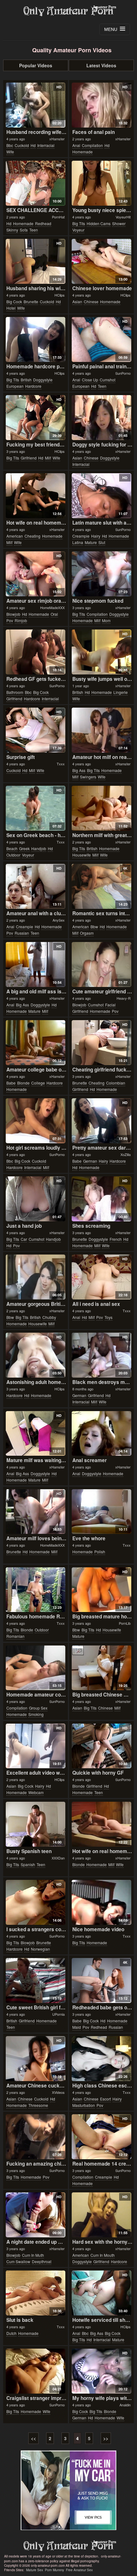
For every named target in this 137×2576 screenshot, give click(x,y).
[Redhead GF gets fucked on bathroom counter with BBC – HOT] (36, 652)
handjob (39, 848)
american (15, 536)
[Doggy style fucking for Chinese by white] (102, 418)
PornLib (125, 1623)
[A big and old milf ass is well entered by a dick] (36, 964)
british (26, 380)
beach (12, 848)
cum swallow (18, 2261)
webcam (36, 1792)
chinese (91, 302)
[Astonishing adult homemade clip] (36, 1355)
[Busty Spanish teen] (36, 1824)
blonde (23, 1083)
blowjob (13, 614)
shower (119, 223)
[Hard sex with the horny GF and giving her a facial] (102, 2215)
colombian (116, 1083)
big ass (79, 770)
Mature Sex (35, 2570)
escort (105, 2099)
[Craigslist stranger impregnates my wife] (36, 2371)
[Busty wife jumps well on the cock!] (102, 652)
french (116, 1239)
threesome (38, 2105)
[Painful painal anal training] (102, 339)
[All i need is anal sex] (102, 1277)
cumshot (108, 380)
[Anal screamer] (102, 1434)
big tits (79, 223)
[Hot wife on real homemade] (36, 496)
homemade (83, 152)
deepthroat (42, 2261)
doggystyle (43, 380)
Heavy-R (124, 998)
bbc (10, 145)
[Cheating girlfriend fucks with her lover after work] (102, 1043)
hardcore (33, 386)
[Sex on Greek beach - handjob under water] (36, 808)
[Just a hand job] (36, 1199)
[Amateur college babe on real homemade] (36, 1043)
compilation (92, 145)
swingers (88, 777)
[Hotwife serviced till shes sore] (102, 2293)
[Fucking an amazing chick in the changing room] (36, 2137)
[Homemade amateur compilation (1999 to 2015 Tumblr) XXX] (36, 1668)
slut (102, 542)
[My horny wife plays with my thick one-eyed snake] (102, 2371)
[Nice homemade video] (102, 1902)
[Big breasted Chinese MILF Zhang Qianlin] (102, 1668)
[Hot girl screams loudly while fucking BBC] (36, 1121)
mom (106, 620)
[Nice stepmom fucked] (102, 574)
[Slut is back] (36, 2293)
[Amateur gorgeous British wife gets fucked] (36, 1277)
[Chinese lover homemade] (102, 261)
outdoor (13, 855)
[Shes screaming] (102, 1199)
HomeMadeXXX (52, 607)
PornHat (58, 217)
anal (76, 145)
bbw (94, 927)
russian (22, 933)
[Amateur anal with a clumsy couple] (36, 886)
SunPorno (123, 373)
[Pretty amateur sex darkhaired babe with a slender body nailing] (102, 1121)
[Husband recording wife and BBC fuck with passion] (36, 105)
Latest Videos (101, 65)
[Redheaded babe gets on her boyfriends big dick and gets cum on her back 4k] (102, 1980)
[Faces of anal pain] (102, 105)
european (15, 386)
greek (24, 848)
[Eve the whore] (102, 1512)
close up (90, 380)
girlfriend (29, 458)
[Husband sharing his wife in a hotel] (36, 261)
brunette (31, 302)
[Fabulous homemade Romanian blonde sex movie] (36, 1590)
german (90, 1161)
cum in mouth (103, 2255)
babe (11, 1083)
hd (33, 145)
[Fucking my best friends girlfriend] (36, 418)
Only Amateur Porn (68, 11)
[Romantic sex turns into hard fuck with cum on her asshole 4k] (102, 886)
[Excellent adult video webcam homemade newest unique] (36, 1746)
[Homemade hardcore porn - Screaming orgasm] (36, 339)
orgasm (87, 933)
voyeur (78, 230)
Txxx (61, 764)
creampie (81, 536)
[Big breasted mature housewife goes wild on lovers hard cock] (102, 1590)
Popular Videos (36, 65)
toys (108, 1317)
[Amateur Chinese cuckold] (36, 2059)
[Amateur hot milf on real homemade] (102, 730)
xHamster (57, 139)
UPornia (58, 2014)
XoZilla (126, 1154)
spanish (28, 1864)
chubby (49, 1317)
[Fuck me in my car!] (68, 2490)
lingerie (121, 692)
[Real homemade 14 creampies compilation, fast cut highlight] (102, 2137)
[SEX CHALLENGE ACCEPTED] (36, 183)
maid (77, 2027)
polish (100, 1552)
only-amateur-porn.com (68, 2546)
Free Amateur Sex (79, 2570)
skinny (12, 230)
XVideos (58, 2092)
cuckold (22, 145)
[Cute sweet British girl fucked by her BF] (36, 1980)
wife (10, 152)
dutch (11, 2333)
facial (110, 1005)
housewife (82, 855)
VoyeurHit (123, 217)
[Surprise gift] (36, 730)
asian (77, 302)
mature (91, 542)
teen (34, 230)
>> (106, 2438)
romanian (15, 1636)
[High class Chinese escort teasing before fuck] (102, 2059)
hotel (11, 308)
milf (48, 458)
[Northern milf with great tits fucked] (102, 808)
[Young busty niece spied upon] (102, 183)
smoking (36, 1714)
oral (54, 614)
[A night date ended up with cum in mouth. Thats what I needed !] (36, 2215)
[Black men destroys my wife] (102, 1355)
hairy (96, 536)
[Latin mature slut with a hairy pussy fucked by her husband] (102, 496)
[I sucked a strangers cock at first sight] (36, 1902)
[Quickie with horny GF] (102, 1746)
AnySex (59, 920)
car (24, 1239)
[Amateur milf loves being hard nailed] (36, 1512)
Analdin (125, 2405)
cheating (32, 536)
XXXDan (58, 1858)
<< (33, 2438)
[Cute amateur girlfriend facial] (102, 964)
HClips (60, 295)
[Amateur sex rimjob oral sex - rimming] (36, 574)
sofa (24, 230)
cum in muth (33, 2255)
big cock (14, 302)
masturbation (84, 2105)
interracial (46, 145)
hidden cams (99, 223)
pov (10, 620)
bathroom (15, 692)
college (38, 1083)
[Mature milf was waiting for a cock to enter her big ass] (36, 1434)
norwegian (40, 1949)
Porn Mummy (54, 2570)
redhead (43, 223)
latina (78, 542)
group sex (38, 1708)
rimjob (21, 620)
